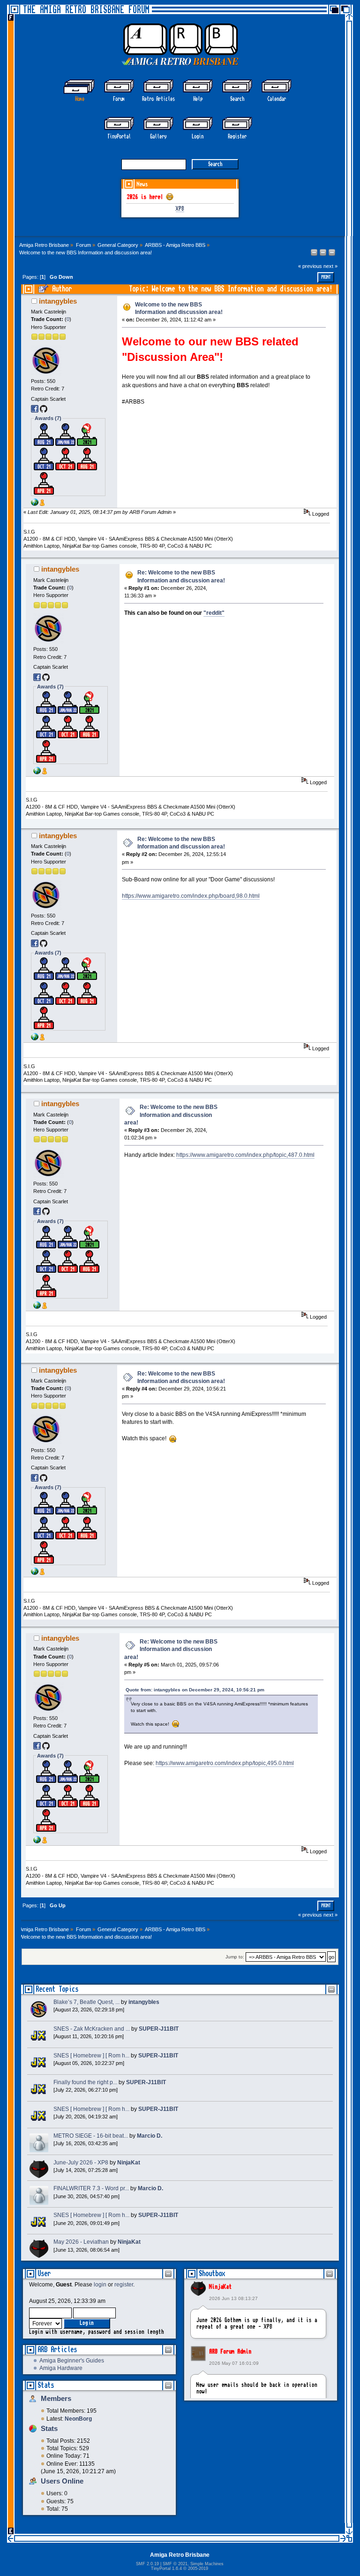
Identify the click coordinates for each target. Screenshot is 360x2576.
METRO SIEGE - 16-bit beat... (91, 2136)
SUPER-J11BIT (159, 2029)
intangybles (58, 301)
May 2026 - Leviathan (81, 2242)
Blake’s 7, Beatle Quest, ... (86, 2002)
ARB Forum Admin (230, 2352)
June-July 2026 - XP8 (81, 2163)
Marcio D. (150, 2136)
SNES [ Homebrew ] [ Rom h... (91, 2056)
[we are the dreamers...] (35, 504)
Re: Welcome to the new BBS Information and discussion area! (171, 1115)
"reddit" (214, 613)
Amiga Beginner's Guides (72, 2361)
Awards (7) (48, 418)
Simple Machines (207, 2564)
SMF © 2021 (175, 2564)
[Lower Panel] (332, 254)
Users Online (62, 2481)
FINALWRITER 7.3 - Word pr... (91, 2188)
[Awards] (42, 504)
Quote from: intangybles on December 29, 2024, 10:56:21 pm (195, 1690)
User (44, 2274)
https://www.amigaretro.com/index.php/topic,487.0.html (245, 1155)
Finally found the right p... (85, 2082)
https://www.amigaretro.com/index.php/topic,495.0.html (225, 1763)
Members (56, 2398)
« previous (310, 266)
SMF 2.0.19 (147, 2564)
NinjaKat (220, 2287)
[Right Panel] (324, 254)
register (124, 2285)
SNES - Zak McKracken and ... (92, 2029)
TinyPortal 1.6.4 (166, 2568)
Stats (46, 2385)
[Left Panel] (315, 254)
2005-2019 (198, 2568)
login (100, 2285)
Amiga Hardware (61, 2368)
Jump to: (235, 1957)
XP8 (180, 209)
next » (330, 266)
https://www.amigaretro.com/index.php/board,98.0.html (191, 896)
